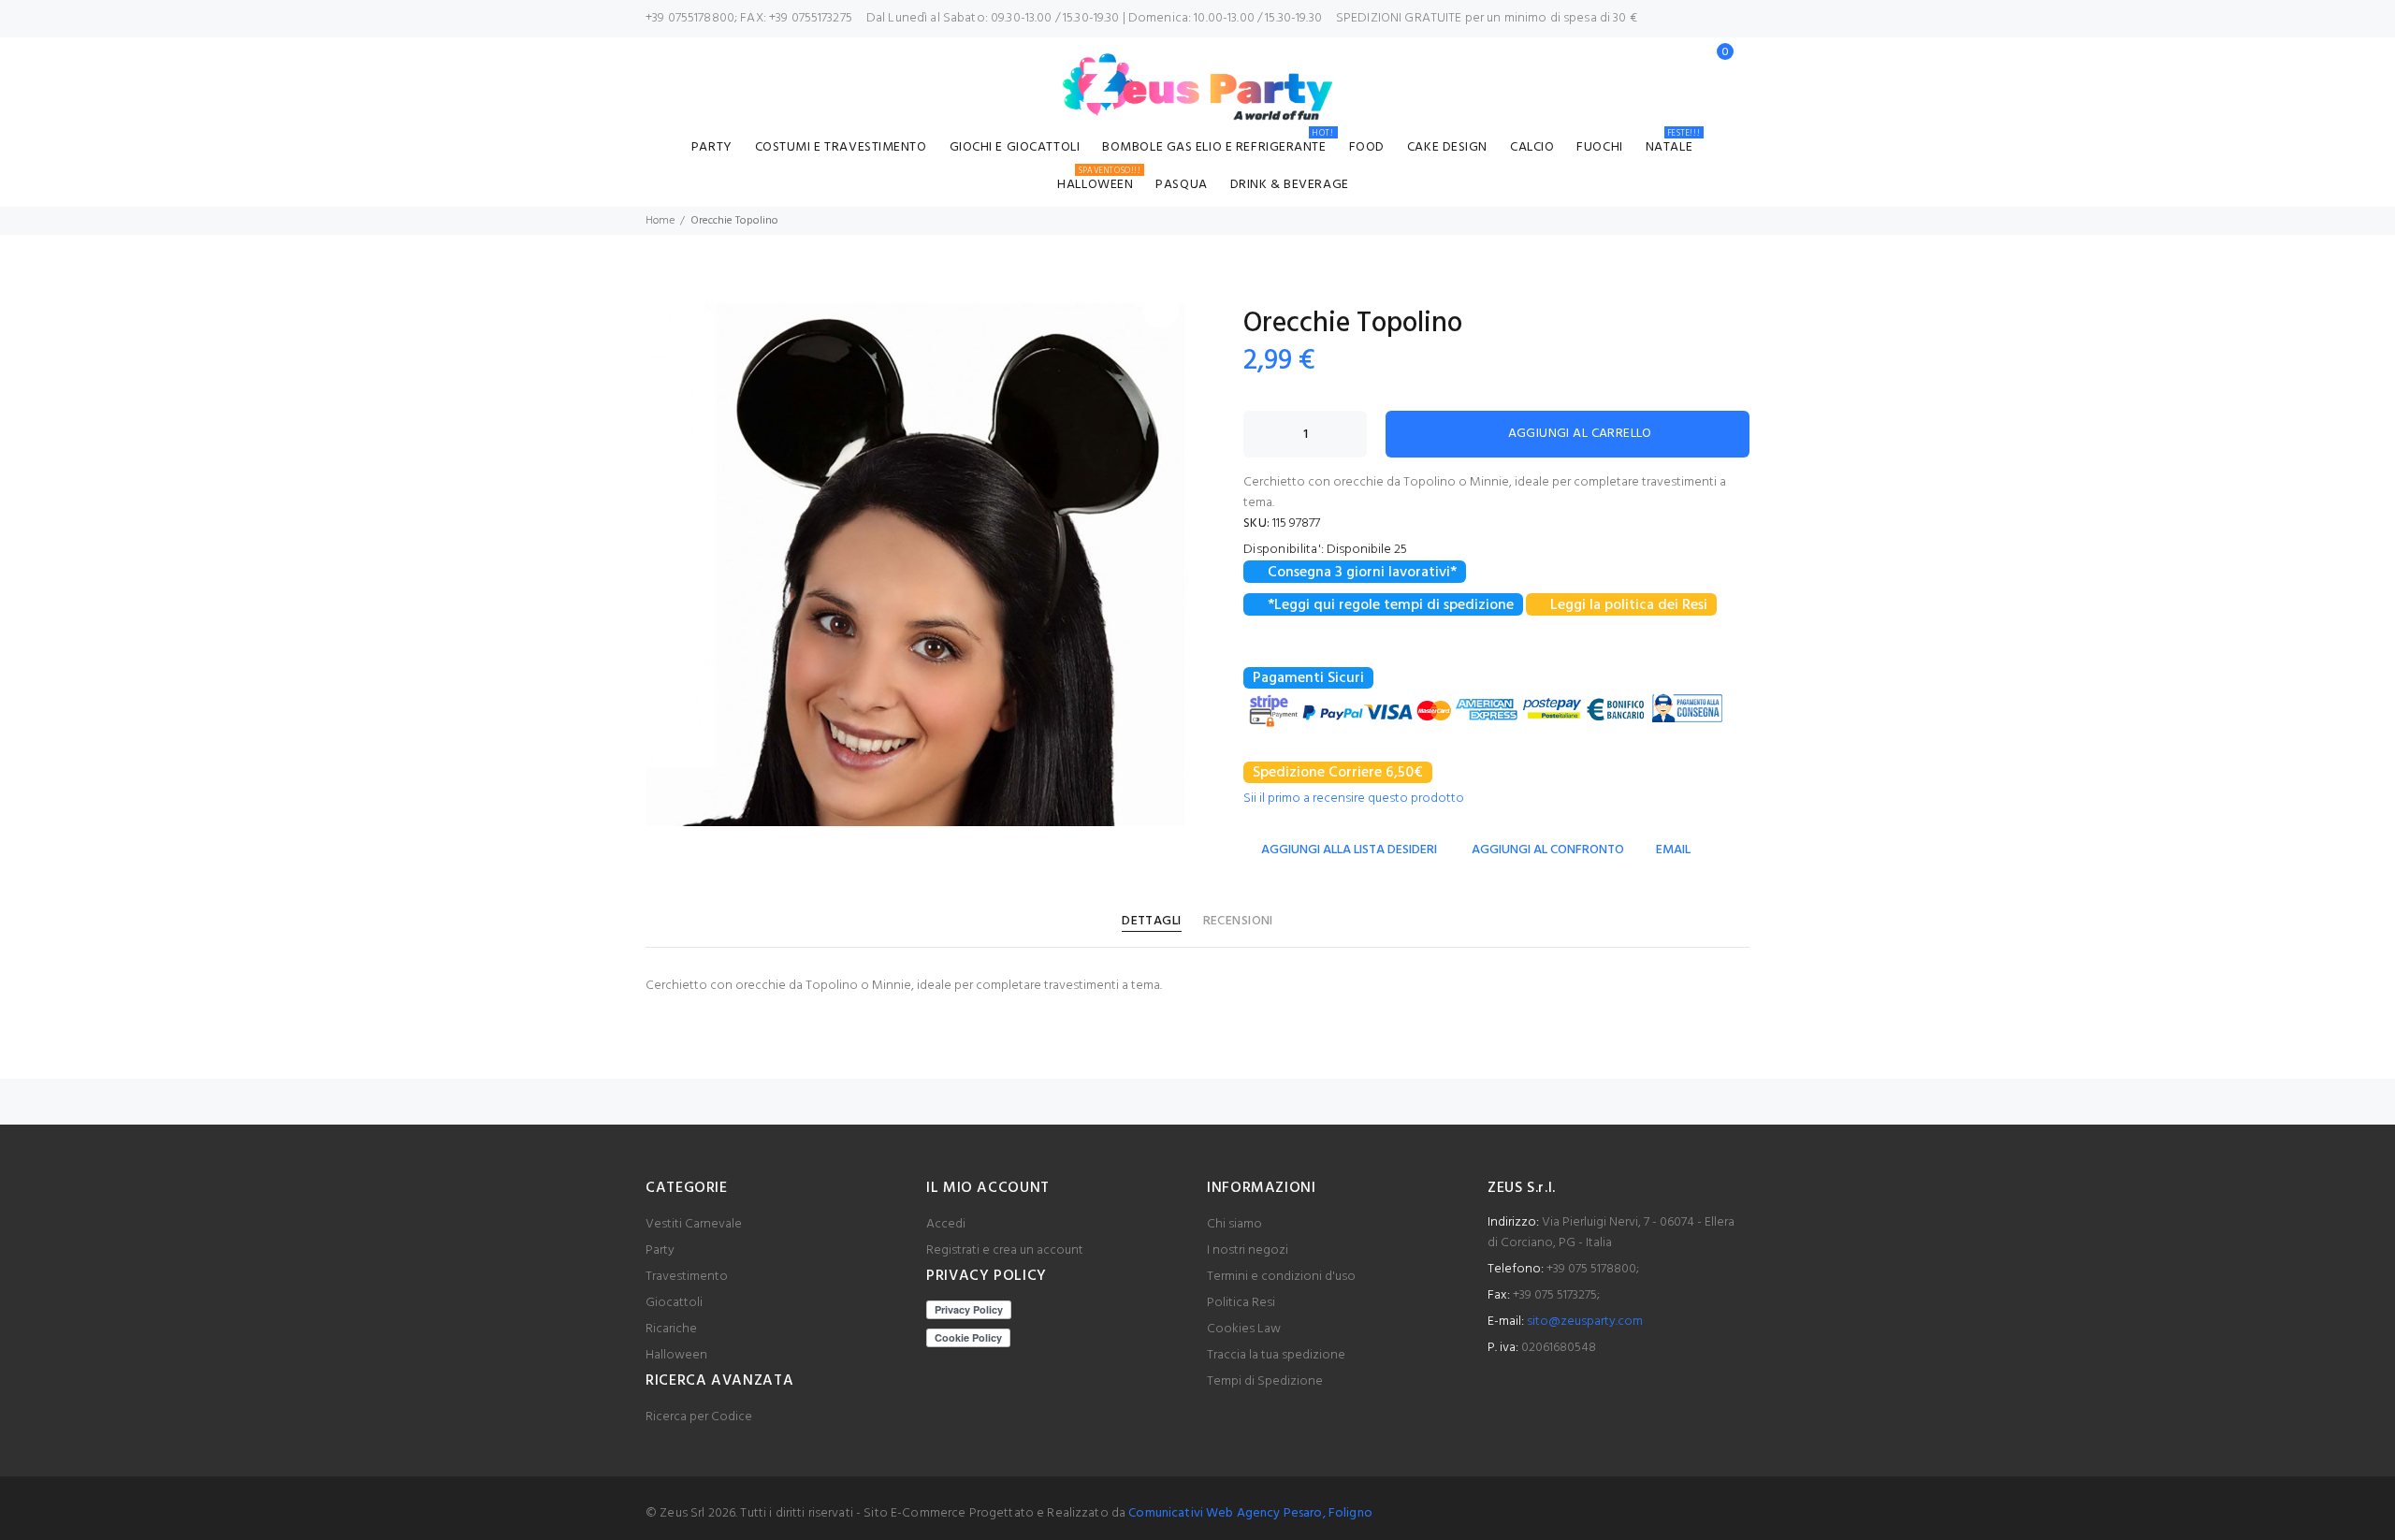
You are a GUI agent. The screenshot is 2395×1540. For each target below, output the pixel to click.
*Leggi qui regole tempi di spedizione (1391, 605)
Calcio (1532, 147)
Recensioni (1238, 921)
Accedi (946, 1224)
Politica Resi (1241, 1303)
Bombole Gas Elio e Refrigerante (1218, 145)
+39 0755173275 (811, 18)
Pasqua (1181, 185)
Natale (1673, 145)
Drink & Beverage (1290, 185)
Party (712, 147)
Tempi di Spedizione (1265, 1381)
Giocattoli (674, 1303)
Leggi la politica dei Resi (1629, 605)
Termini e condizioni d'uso (1281, 1277)
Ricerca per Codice (699, 1417)
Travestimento (687, 1277)
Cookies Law (1244, 1329)
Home (660, 221)
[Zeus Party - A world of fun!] (1198, 87)
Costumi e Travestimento (841, 147)
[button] (1161, 311)
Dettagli (1151, 921)
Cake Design (1447, 147)
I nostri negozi (1248, 1250)
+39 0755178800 (690, 18)
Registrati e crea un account (1005, 1250)
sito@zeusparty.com (1585, 1322)
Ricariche (671, 1329)
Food (1367, 147)
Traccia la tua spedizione (1276, 1355)
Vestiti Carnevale (694, 1224)
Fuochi (1599, 147)
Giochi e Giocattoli (1015, 147)
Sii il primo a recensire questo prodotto (1354, 799)
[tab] (1151, 922)
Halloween (1099, 182)
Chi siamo (1234, 1224)
